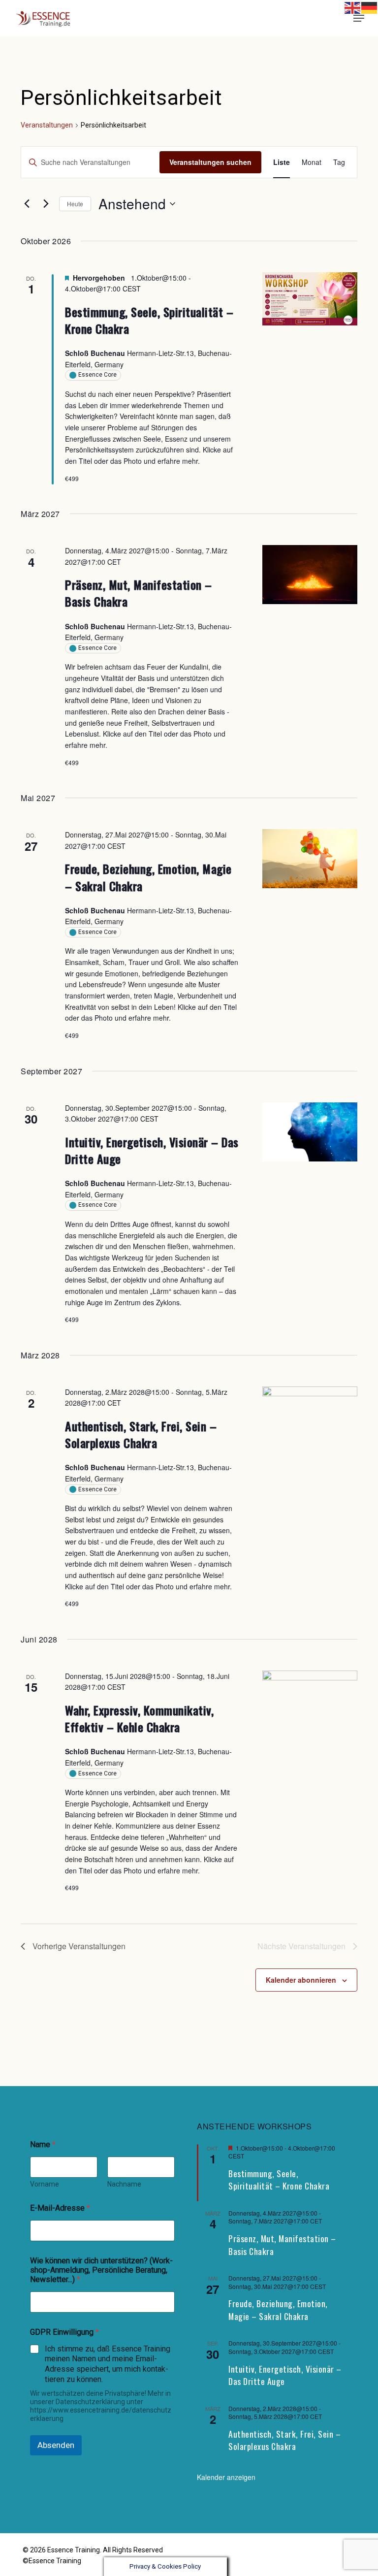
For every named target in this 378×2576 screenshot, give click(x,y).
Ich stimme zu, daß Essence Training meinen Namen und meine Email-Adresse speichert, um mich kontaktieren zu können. (108, 2364)
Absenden (56, 2445)
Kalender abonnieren (301, 1980)
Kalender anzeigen (226, 2477)
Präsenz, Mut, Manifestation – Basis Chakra (139, 593)
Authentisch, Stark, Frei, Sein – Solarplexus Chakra (141, 1434)
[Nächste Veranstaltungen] (46, 204)
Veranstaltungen (47, 125)
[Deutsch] (344, 18)
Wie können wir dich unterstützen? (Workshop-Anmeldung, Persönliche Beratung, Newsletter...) (101, 2270)
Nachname (124, 2184)
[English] (353, 7)
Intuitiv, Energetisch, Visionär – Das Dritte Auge (152, 1150)
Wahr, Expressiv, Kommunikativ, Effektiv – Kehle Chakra (139, 1718)
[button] (359, 18)
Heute (75, 204)
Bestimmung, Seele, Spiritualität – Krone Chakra (149, 320)
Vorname (45, 2184)
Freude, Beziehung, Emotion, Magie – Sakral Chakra (148, 877)
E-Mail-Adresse (60, 2208)
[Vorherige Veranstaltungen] (27, 204)
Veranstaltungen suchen (210, 162)
